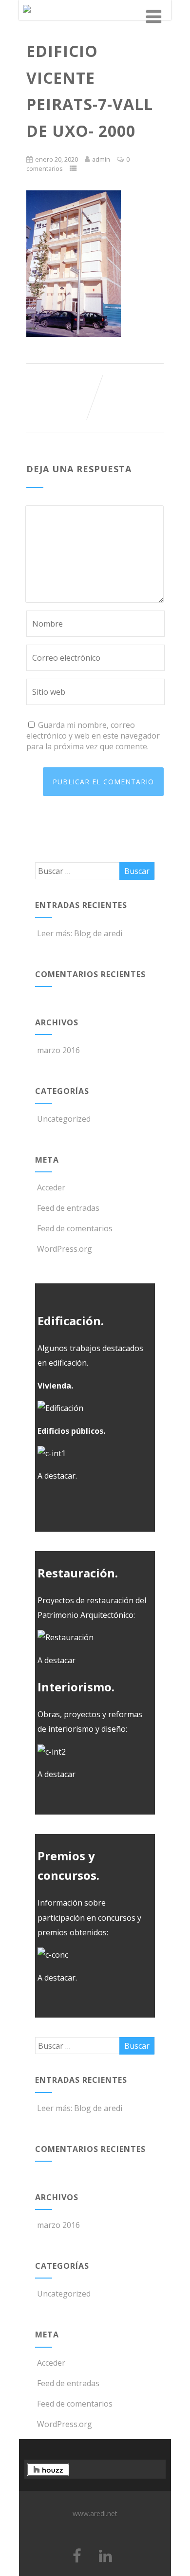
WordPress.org (65, 1249)
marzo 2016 (58, 1050)
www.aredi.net (95, 2513)
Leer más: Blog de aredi (80, 933)
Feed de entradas (68, 1208)
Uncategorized (64, 1119)
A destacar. (57, 1476)
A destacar (57, 1660)
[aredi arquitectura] (27, 15)
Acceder (51, 1187)
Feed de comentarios (75, 1228)
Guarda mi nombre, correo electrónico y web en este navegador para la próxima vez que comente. (93, 736)
